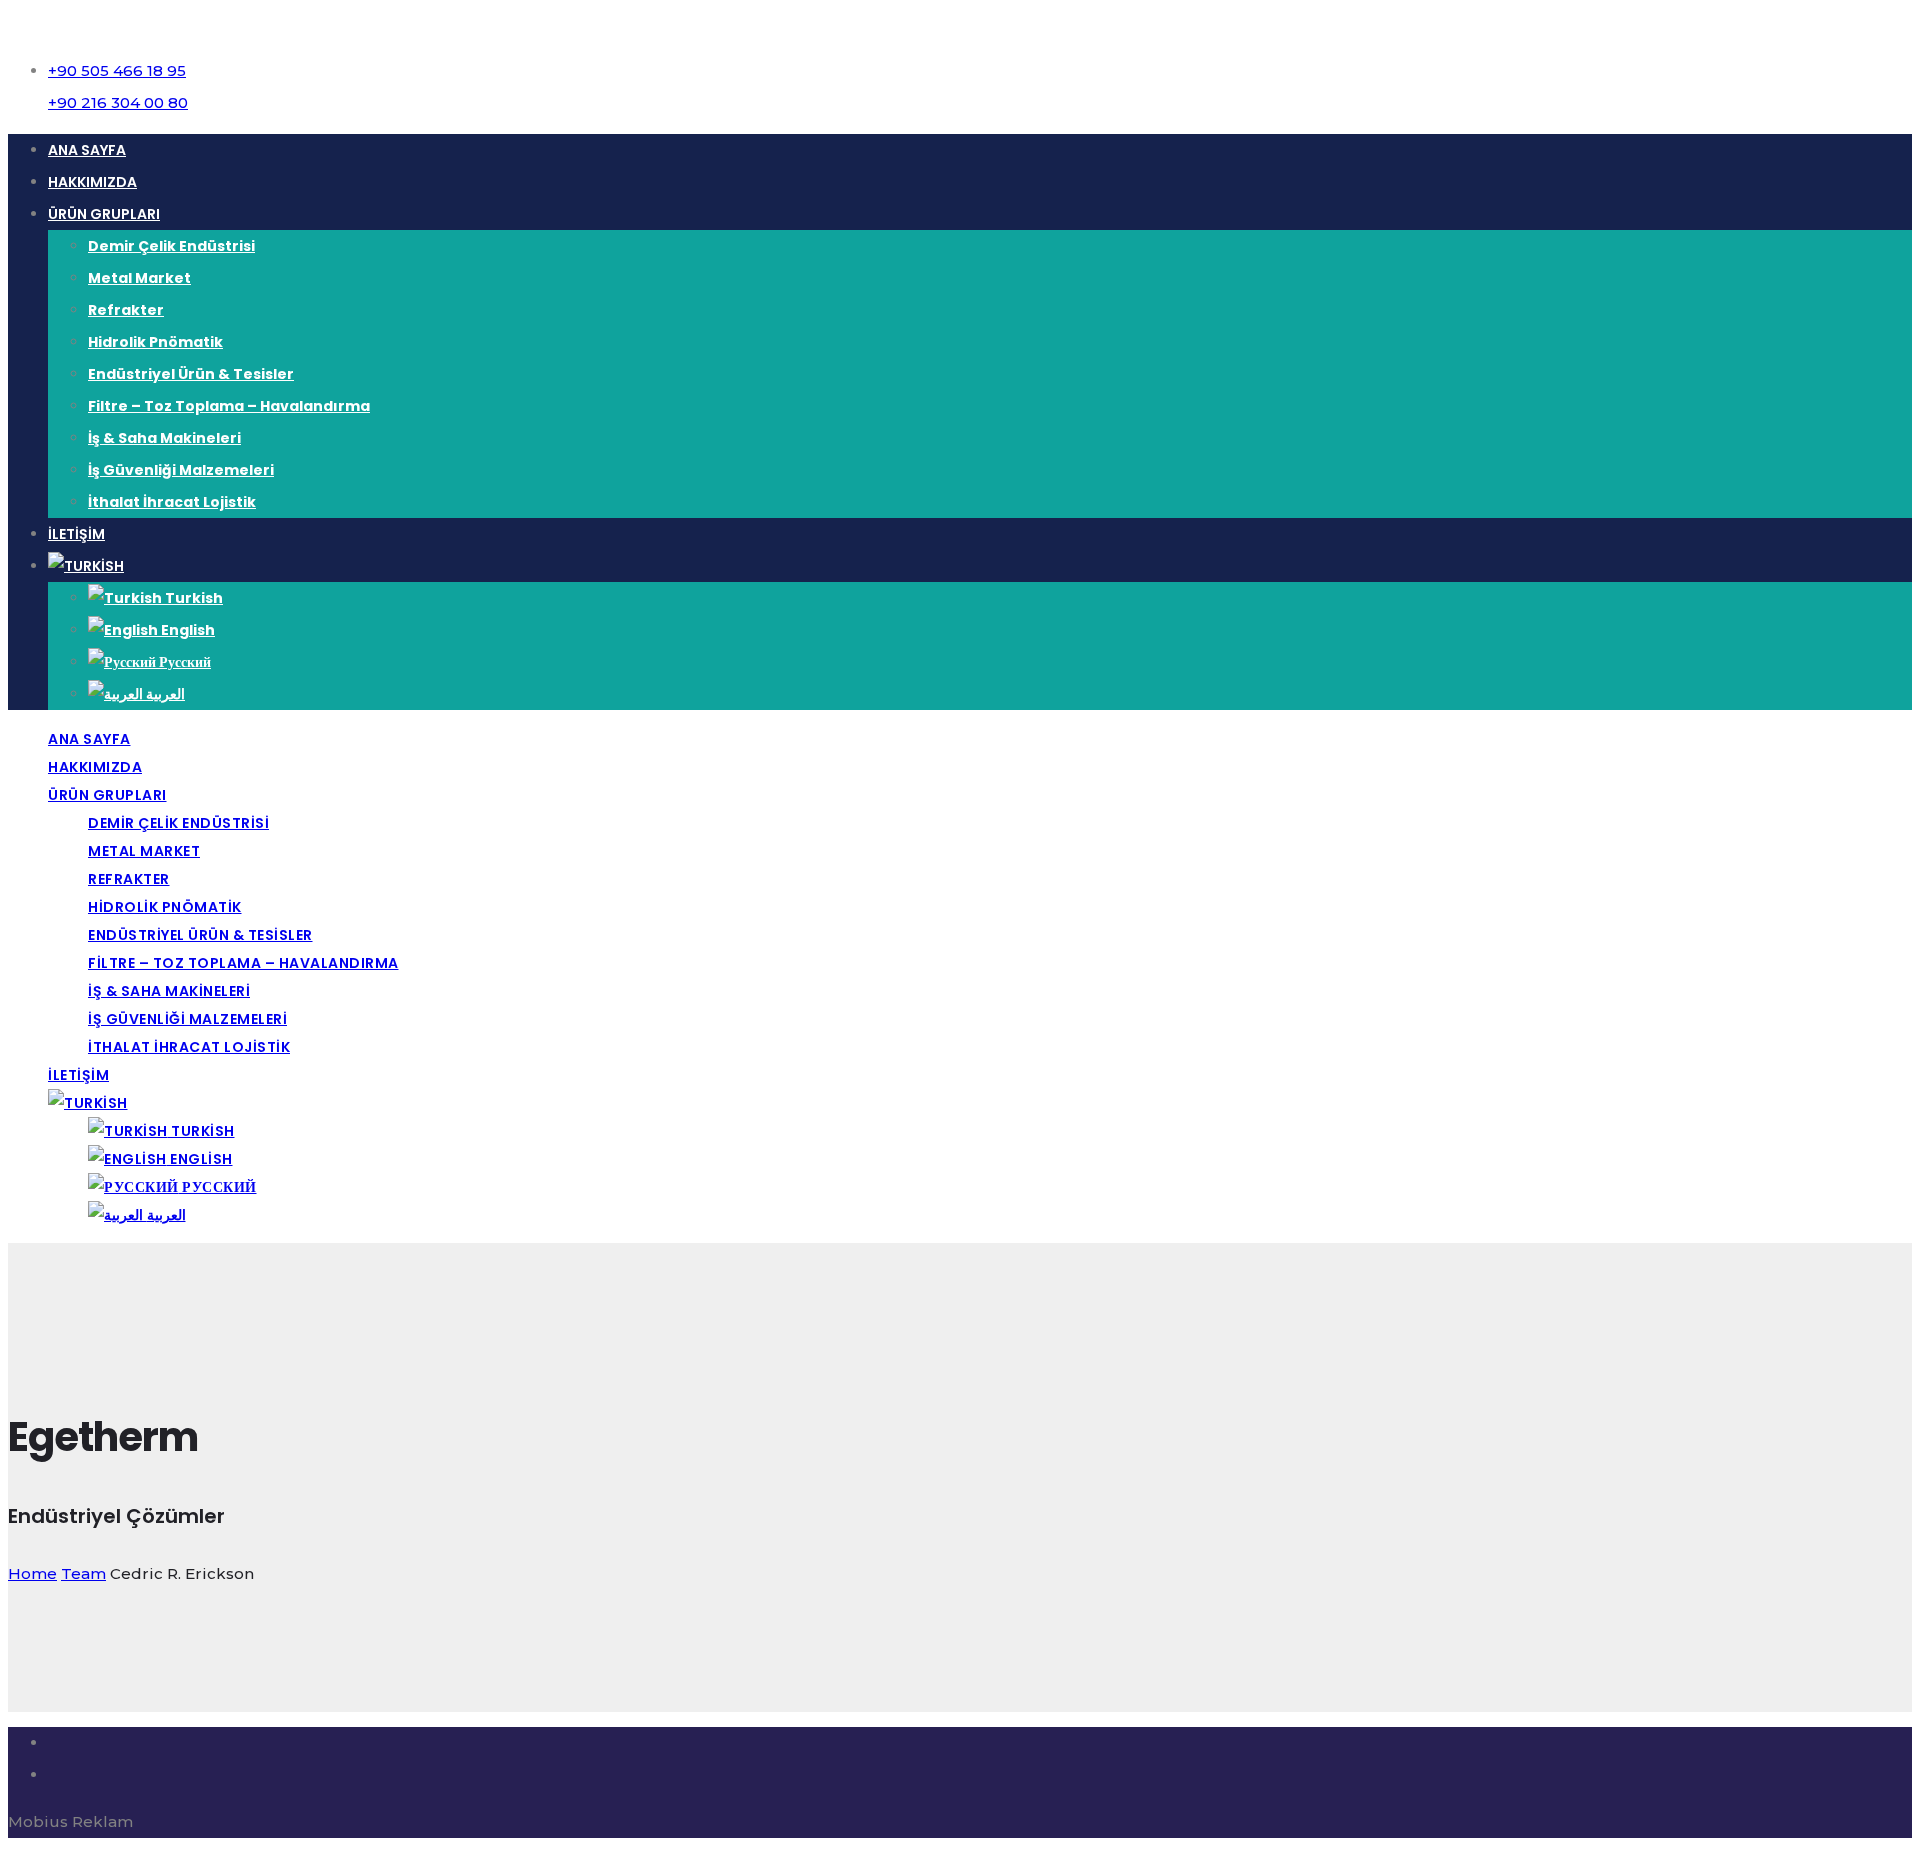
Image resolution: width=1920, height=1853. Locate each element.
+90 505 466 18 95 (117, 70)
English (186, 630)
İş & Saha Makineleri (164, 438)
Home (32, 1573)
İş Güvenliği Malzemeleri (181, 470)
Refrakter (126, 310)
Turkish (192, 598)
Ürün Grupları (104, 214)
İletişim (76, 534)
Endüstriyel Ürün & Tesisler (191, 374)
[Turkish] (86, 566)
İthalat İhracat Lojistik (172, 502)
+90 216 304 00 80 (118, 102)
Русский (183, 662)
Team (83, 1573)
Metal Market (139, 278)
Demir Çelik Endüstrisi (171, 246)
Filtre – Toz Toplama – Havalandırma (229, 406)
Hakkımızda (92, 182)
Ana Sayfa (87, 150)
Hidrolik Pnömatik (155, 342)
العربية (164, 694)
